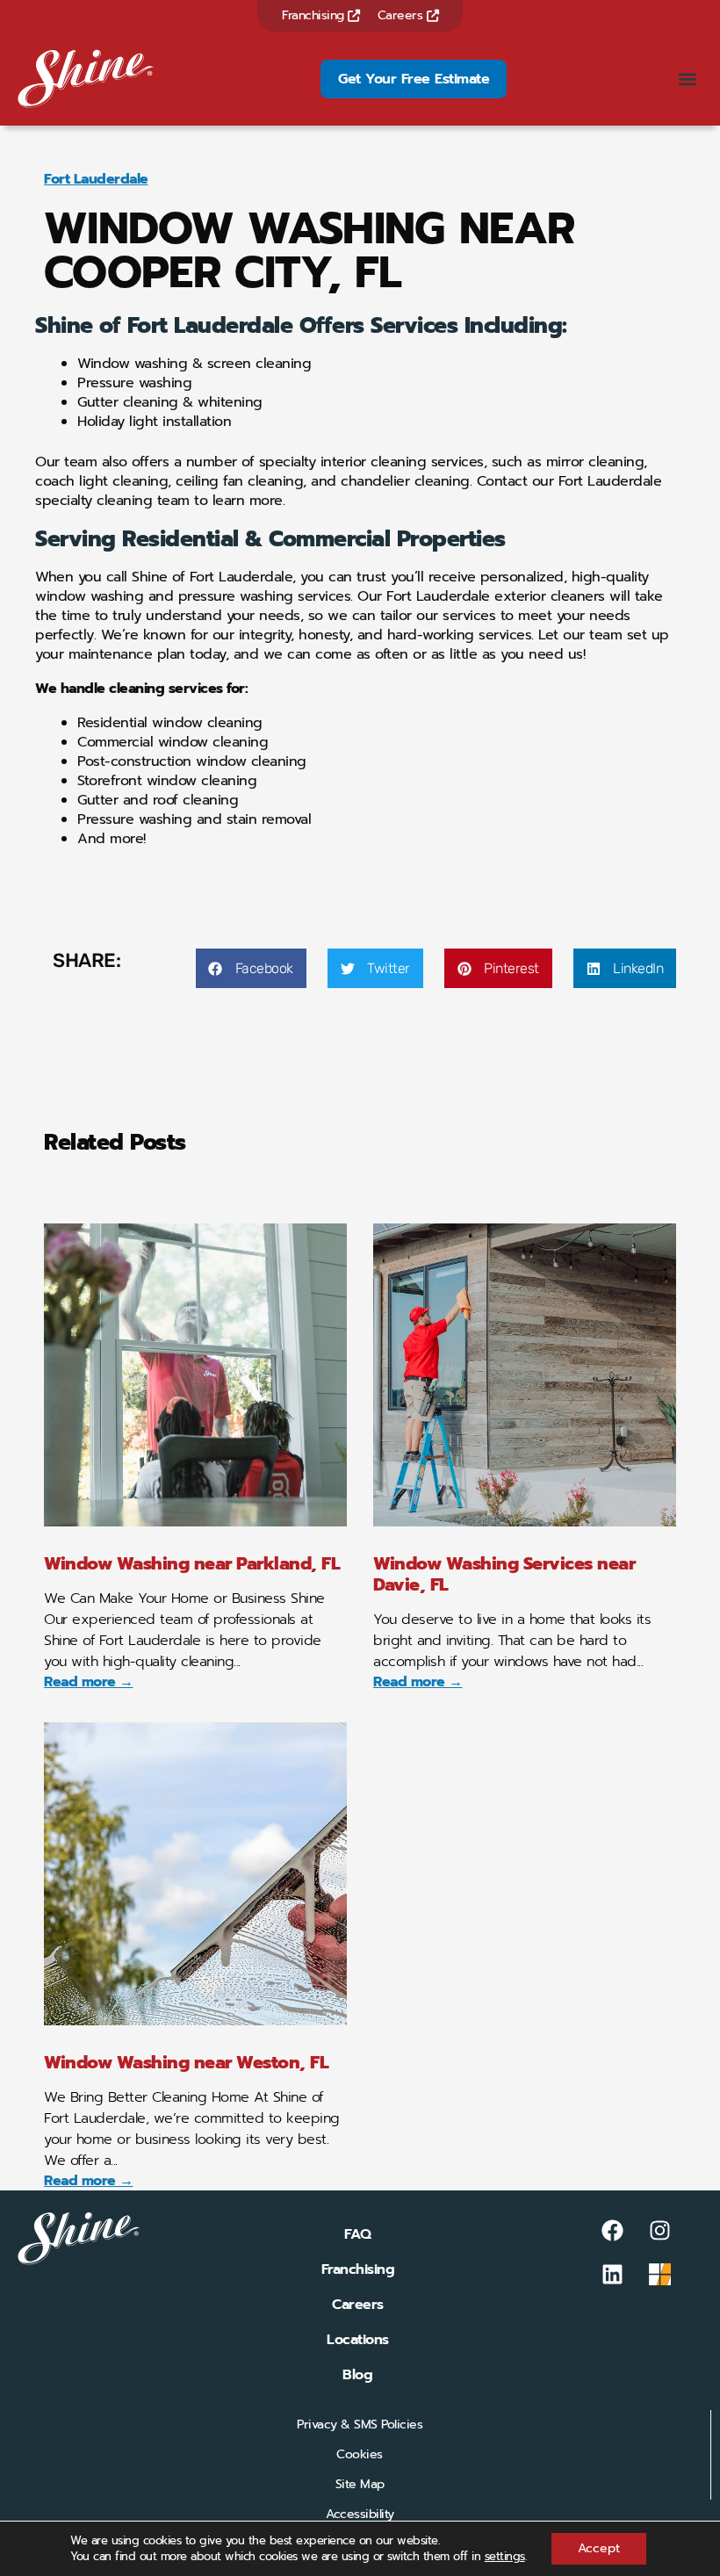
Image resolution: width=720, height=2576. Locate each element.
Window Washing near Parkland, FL (192, 1563)
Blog (357, 2375)
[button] (688, 79)
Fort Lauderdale (96, 179)
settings (505, 2557)
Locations (358, 2340)
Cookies (360, 2454)
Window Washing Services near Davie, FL (504, 1574)
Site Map (360, 2484)
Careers (402, 15)
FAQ (358, 2234)
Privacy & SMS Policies (360, 2424)
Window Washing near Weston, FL (186, 2062)
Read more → (89, 1682)
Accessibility (360, 2514)
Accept (599, 2548)
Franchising (315, 15)
